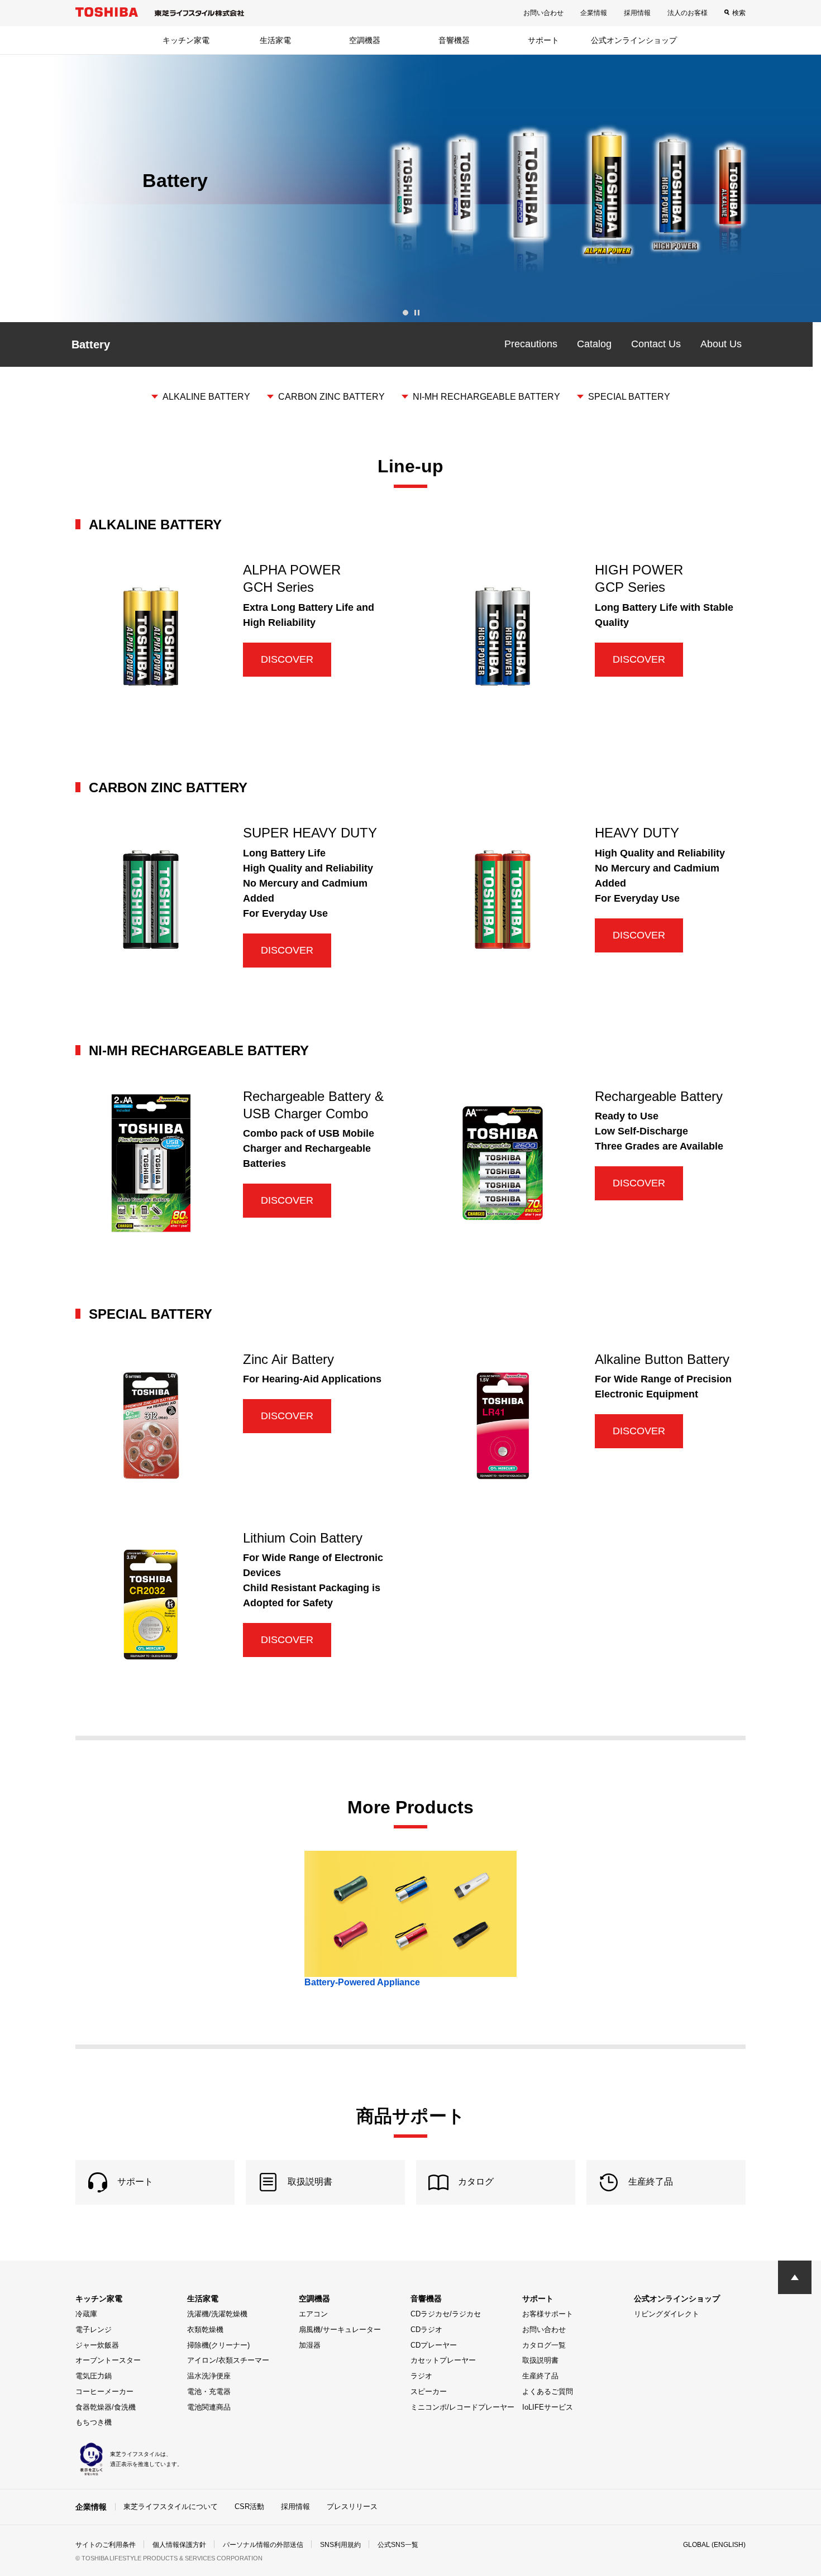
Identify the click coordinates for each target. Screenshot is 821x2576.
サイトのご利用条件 (106, 2545)
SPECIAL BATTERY (629, 397)
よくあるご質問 (548, 2391)
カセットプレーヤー (443, 2360)
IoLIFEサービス (548, 2407)
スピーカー (429, 2391)
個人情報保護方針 (179, 2545)
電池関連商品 (209, 2407)
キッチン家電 (186, 40)
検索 (739, 13)
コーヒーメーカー (104, 2391)
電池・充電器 (209, 2391)
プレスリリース (352, 2506)
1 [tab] (405, 313)
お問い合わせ (543, 13)
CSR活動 (249, 2506)
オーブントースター (108, 2360)
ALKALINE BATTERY (206, 397)
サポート (543, 40)
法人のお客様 (688, 13)
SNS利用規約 (340, 2545)
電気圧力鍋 (94, 2376)
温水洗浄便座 (209, 2376)
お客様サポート (548, 2314)
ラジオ (421, 2376)
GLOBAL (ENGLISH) (714, 2545)
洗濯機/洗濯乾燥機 (217, 2314)
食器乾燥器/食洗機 (106, 2407)
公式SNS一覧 (398, 2545)
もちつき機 (94, 2422)
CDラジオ (426, 2330)
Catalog (594, 344)
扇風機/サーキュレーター (340, 2330)
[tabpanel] (410, 188)
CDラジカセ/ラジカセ (446, 2314)
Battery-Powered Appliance (362, 1982)
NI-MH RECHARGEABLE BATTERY (486, 397)
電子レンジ (94, 2330)
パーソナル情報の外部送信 (263, 2545)
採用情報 (637, 13)
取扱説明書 (540, 2360)
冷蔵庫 (86, 2314)
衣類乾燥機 (205, 2330)
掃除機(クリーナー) (218, 2345)
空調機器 (365, 40)
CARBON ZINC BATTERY (331, 397)
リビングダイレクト (667, 2314)
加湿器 (310, 2345)
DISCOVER (287, 659)
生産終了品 (540, 2376)
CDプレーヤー (434, 2345)
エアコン (313, 2314)
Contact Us (656, 344)
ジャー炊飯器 (97, 2345)
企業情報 (594, 13)
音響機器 (454, 40)
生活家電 (275, 40)
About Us (721, 344)
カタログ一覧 (544, 2345)
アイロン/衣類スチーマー (228, 2360)
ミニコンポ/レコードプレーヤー (462, 2407)
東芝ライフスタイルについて (171, 2506)
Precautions (531, 344)
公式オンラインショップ (634, 40)
